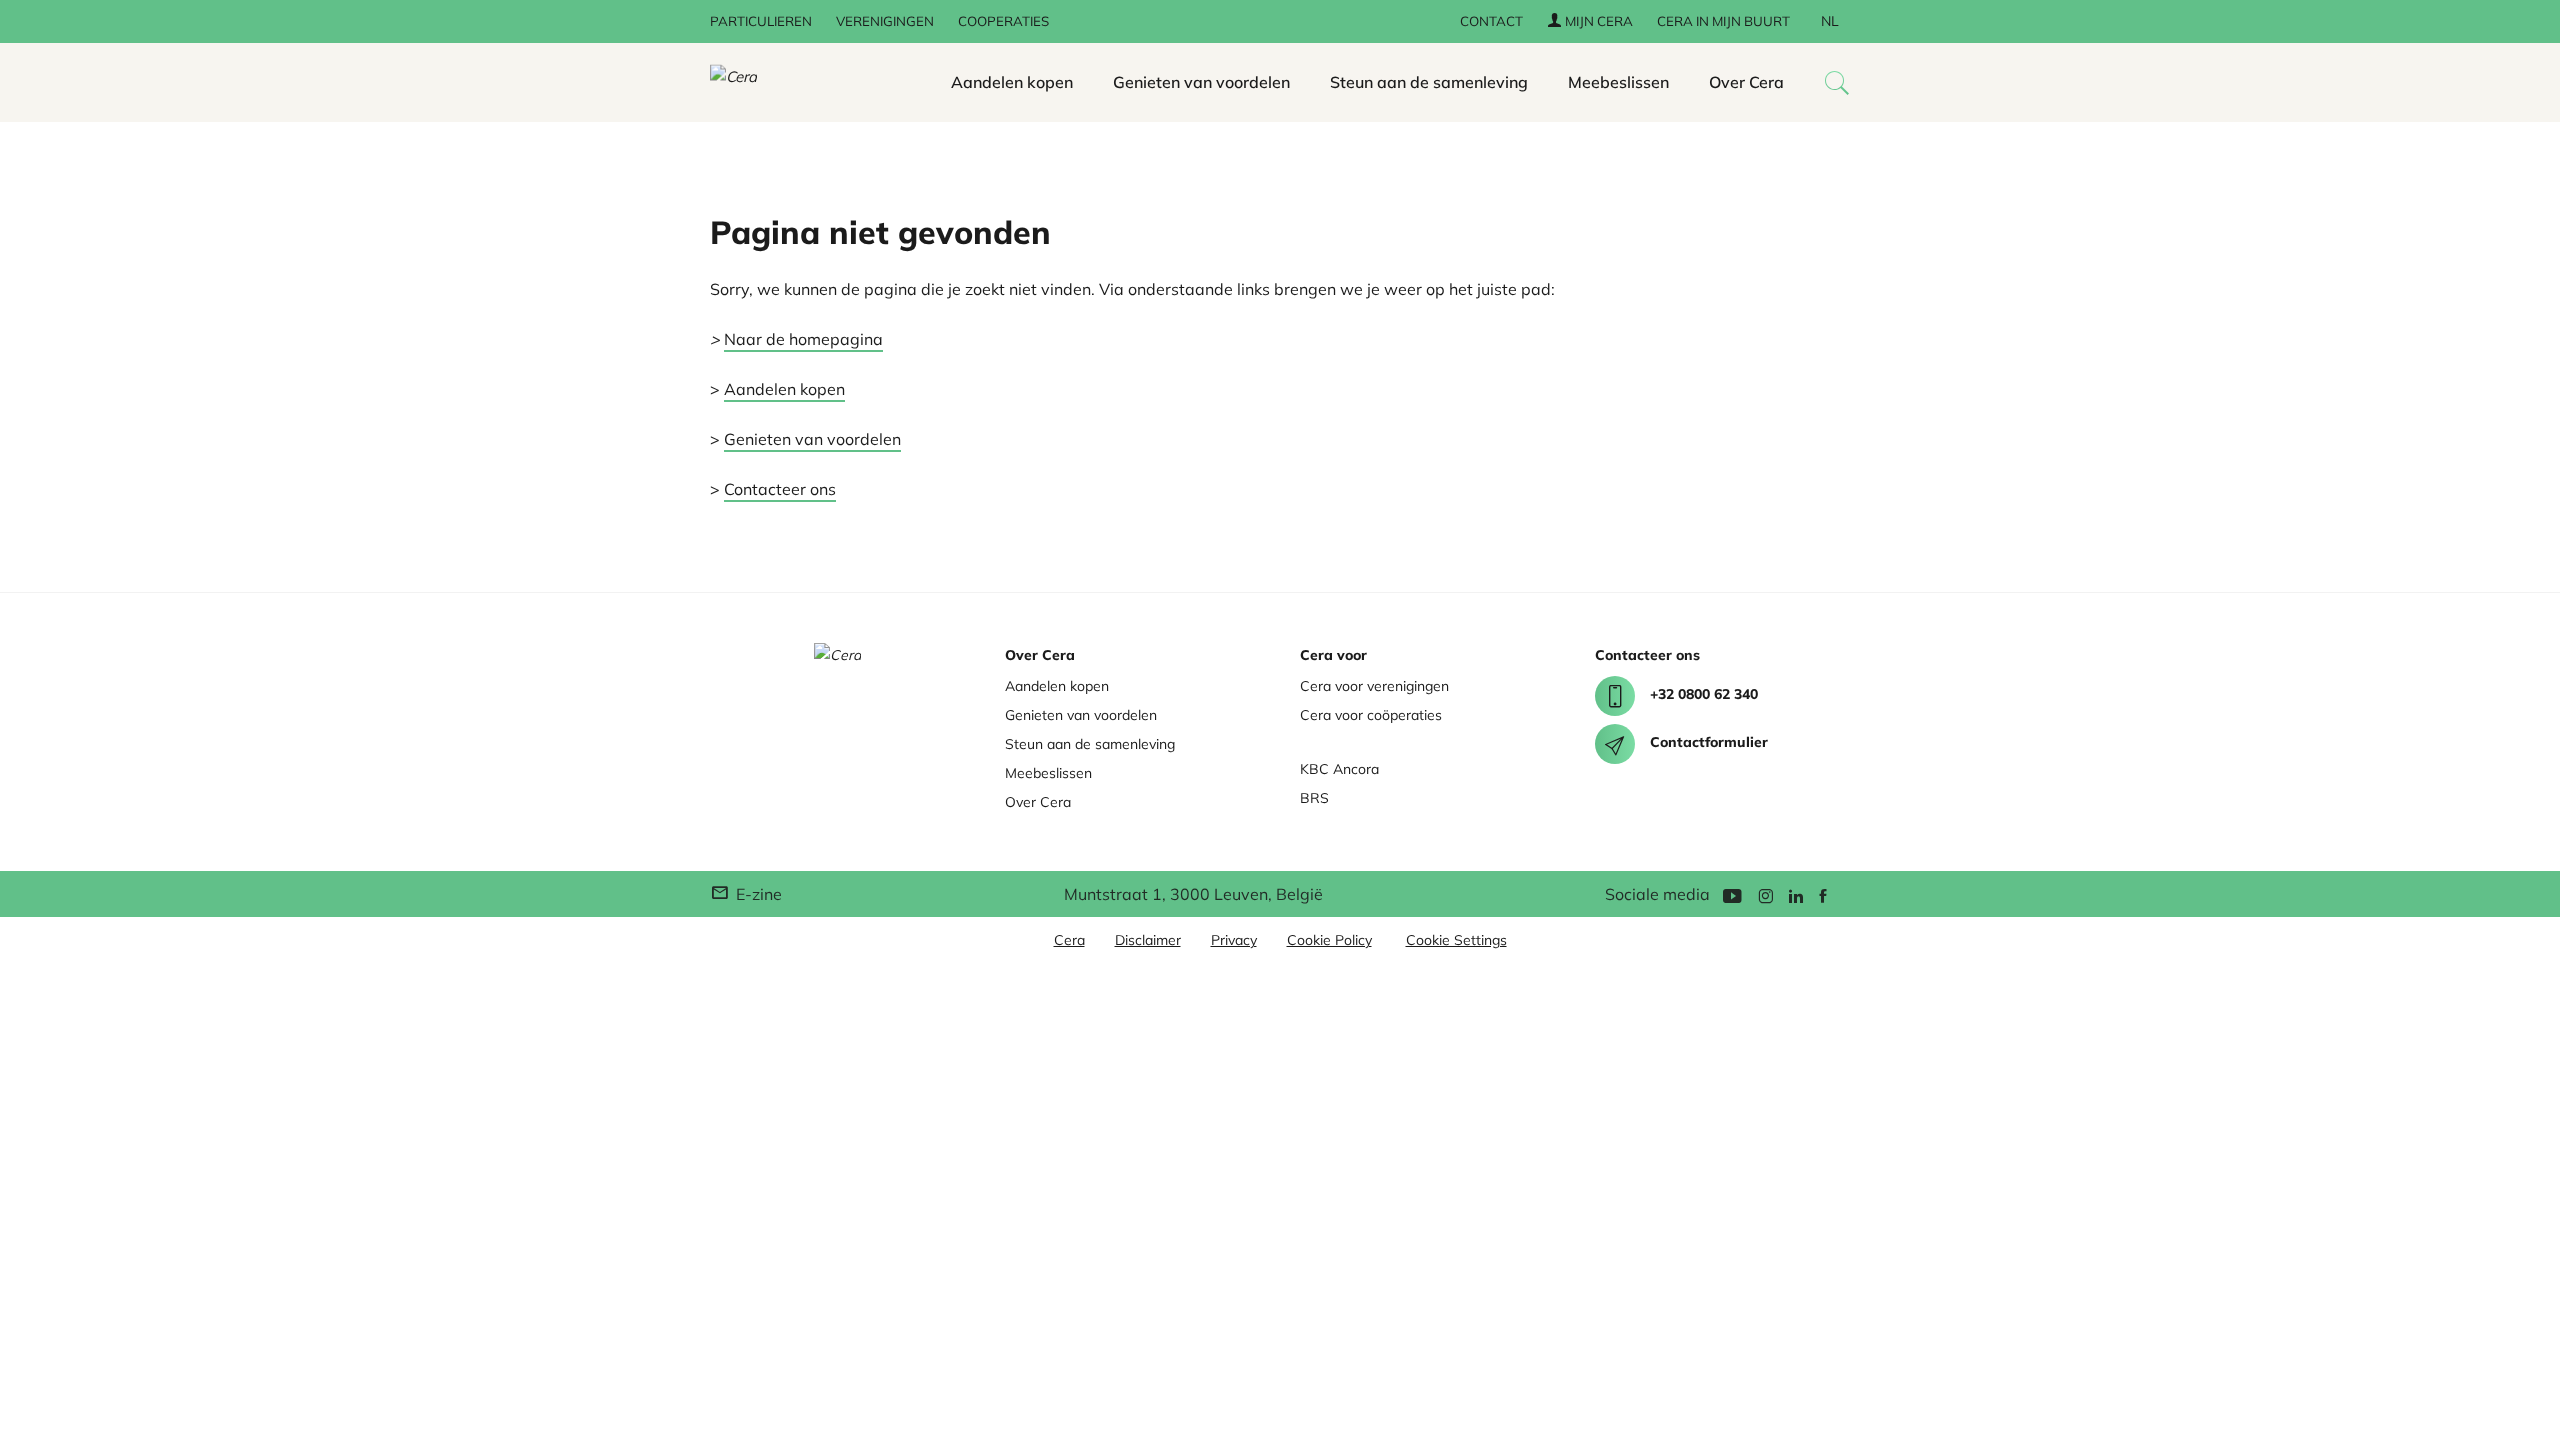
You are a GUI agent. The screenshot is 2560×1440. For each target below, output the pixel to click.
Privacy (1234, 940)
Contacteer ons (780, 489)
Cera (1069, 940)
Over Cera (1746, 82)
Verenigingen (885, 21)
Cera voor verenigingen (1374, 686)
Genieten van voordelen (1201, 82)
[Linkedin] (1796, 894)
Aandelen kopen (1012, 82)
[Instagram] (1765, 894)
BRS (1314, 798)
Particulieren (761, 21)
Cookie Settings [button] (1456, 940)
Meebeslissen (1618, 82)
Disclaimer (1148, 940)
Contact (1491, 21)
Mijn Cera (1597, 21)
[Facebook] (1823, 894)
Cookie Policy (1329, 940)
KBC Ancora (1339, 769)
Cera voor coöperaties (1371, 715)
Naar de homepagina (803, 339)
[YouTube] (1732, 894)
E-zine (757, 894)
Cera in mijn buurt (1723, 21)
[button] (1837, 82)
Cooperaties (1003, 21)
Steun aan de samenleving (1429, 82)
